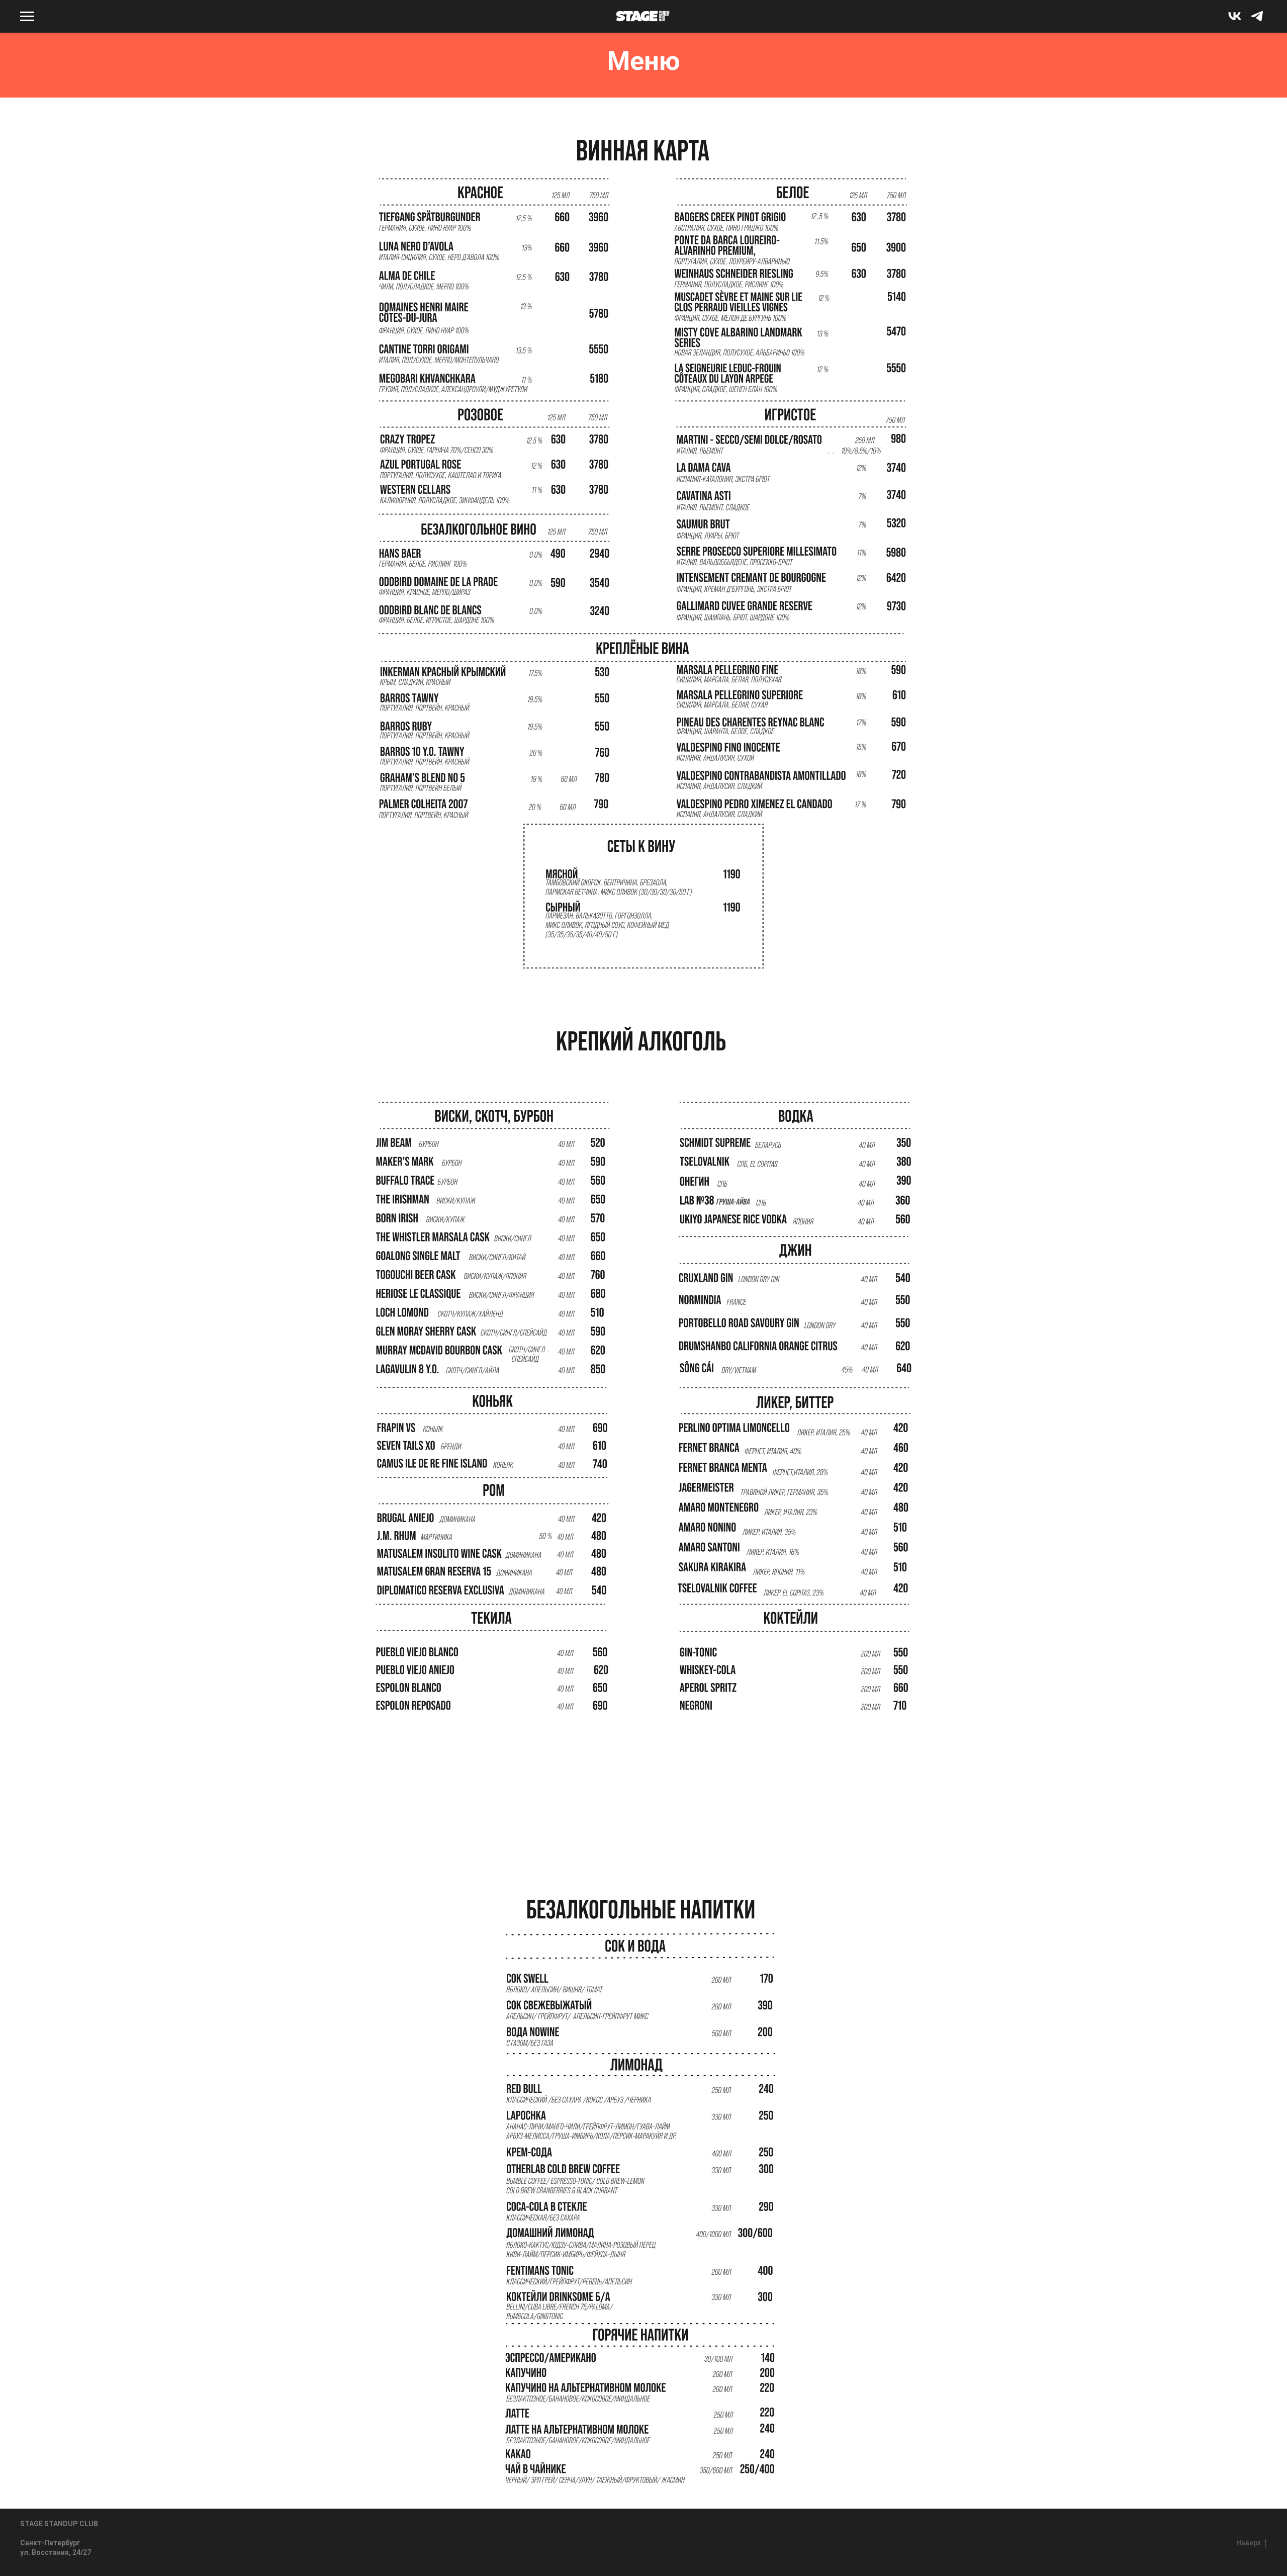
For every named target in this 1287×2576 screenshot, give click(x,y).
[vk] (1235, 21)
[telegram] (1257, 21)
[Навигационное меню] (27, 17)
